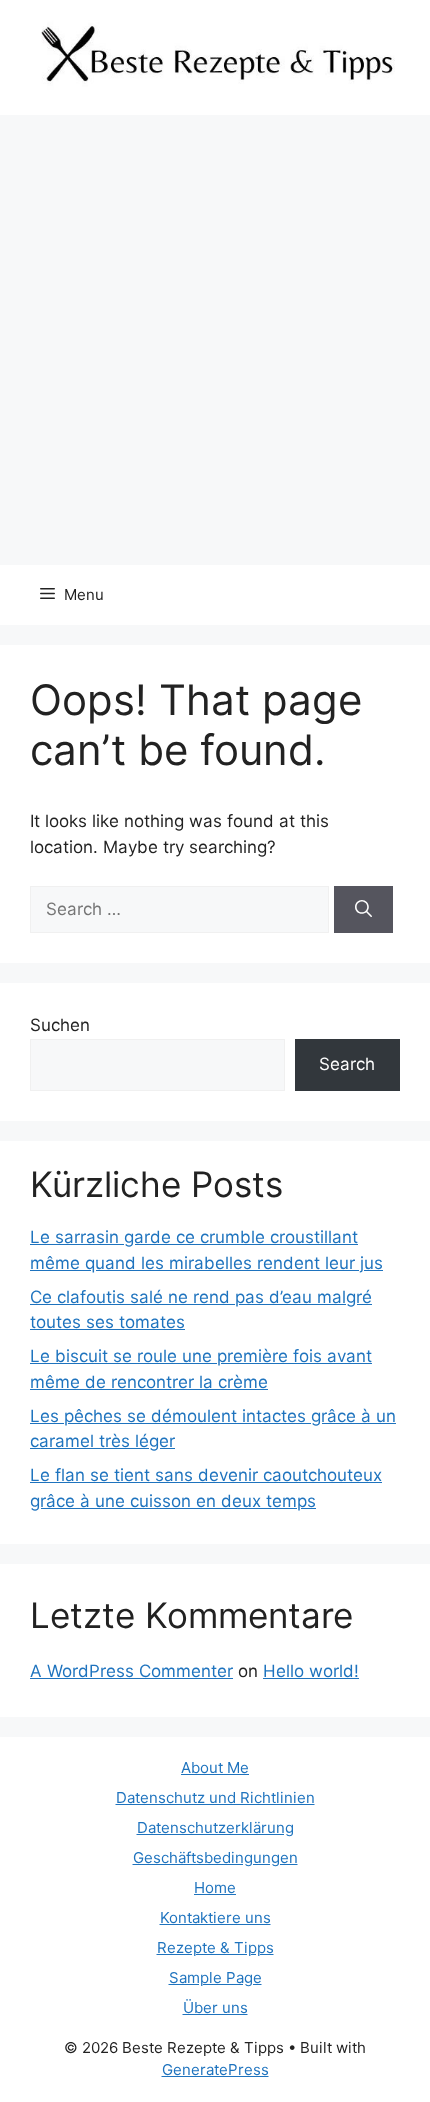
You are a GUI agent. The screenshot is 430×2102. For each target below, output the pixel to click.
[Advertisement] (215, 340)
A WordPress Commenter (131, 1671)
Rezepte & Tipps (215, 1947)
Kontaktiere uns (215, 1917)
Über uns (215, 2007)
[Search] (363, 910)
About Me (215, 1767)
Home (215, 1887)
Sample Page (215, 1977)
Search (347, 1064)
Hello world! (311, 1671)
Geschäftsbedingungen (215, 1857)
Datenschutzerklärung (215, 1827)
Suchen (60, 1025)
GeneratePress (215, 2069)
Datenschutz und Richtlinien (215, 1797)
